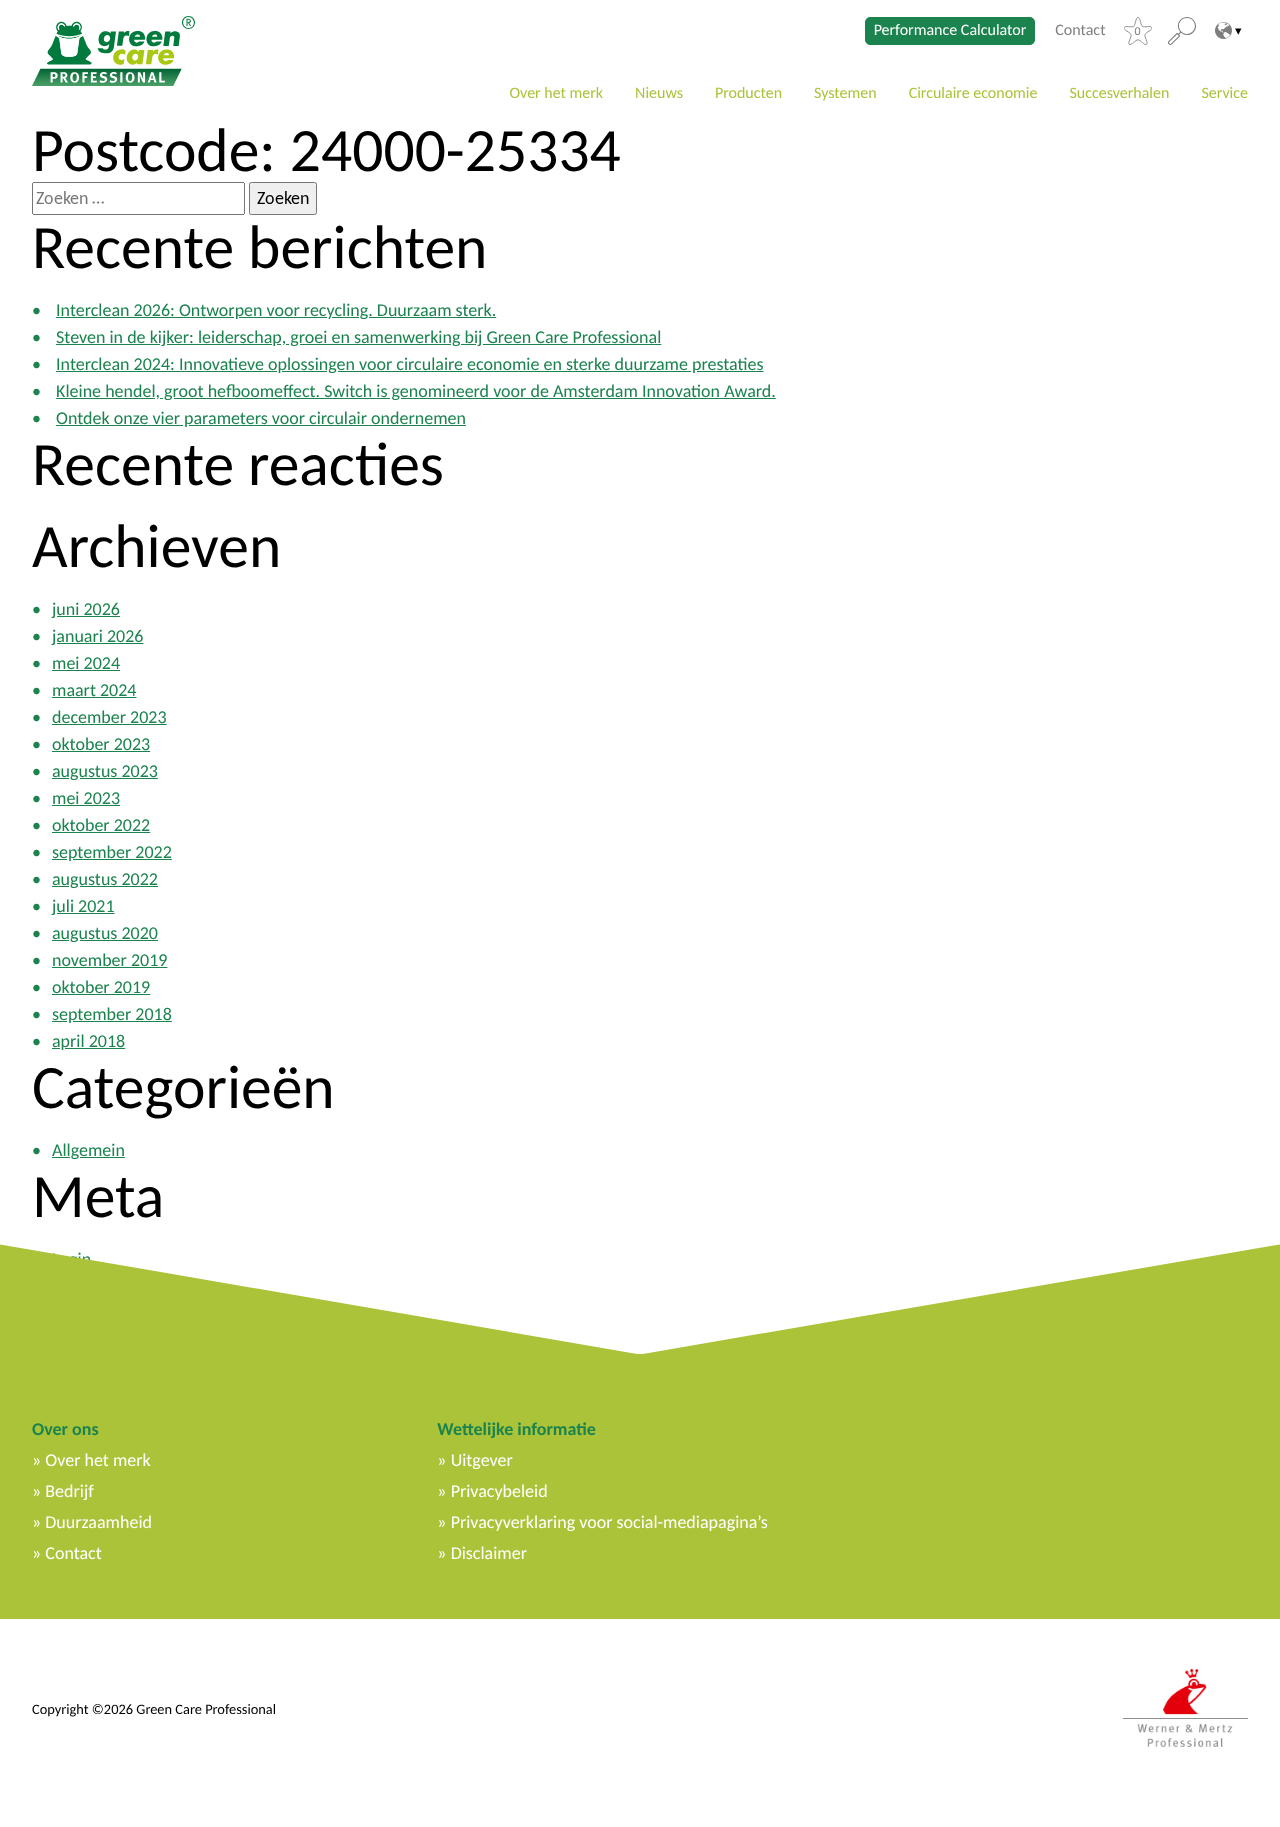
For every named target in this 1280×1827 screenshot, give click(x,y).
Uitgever (482, 1460)
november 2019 (109, 960)
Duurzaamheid (98, 1522)
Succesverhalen (1119, 93)
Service (1224, 93)
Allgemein (88, 1150)
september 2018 (112, 1014)
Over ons (65, 1429)
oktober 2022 (101, 825)
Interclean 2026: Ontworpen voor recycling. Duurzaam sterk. (276, 310)
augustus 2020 (105, 933)
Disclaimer (489, 1553)
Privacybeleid (499, 1491)
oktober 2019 (101, 987)
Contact (1080, 31)
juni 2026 (86, 609)
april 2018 (88, 1041)
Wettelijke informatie (516, 1429)
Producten (748, 93)
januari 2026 (97, 636)
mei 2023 (86, 798)
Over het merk (556, 93)
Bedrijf (69, 1491)
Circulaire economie (973, 93)
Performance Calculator (950, 30)
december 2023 (109, 717)
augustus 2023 (105, 771)
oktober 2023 (101, 744)
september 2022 (112, 852)
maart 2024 (94, 690)
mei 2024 (86, 663)
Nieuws (659, 93)
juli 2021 (83, 906)
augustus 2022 (105, 879)
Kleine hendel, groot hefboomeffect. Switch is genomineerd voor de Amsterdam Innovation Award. (416, 391)
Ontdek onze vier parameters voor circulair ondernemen (261, 418)
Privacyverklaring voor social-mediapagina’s (609, 1522)
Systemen (845, 93)
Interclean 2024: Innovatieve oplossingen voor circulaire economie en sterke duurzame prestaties (410, 364)
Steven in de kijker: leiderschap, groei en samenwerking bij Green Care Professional (358, 337)
